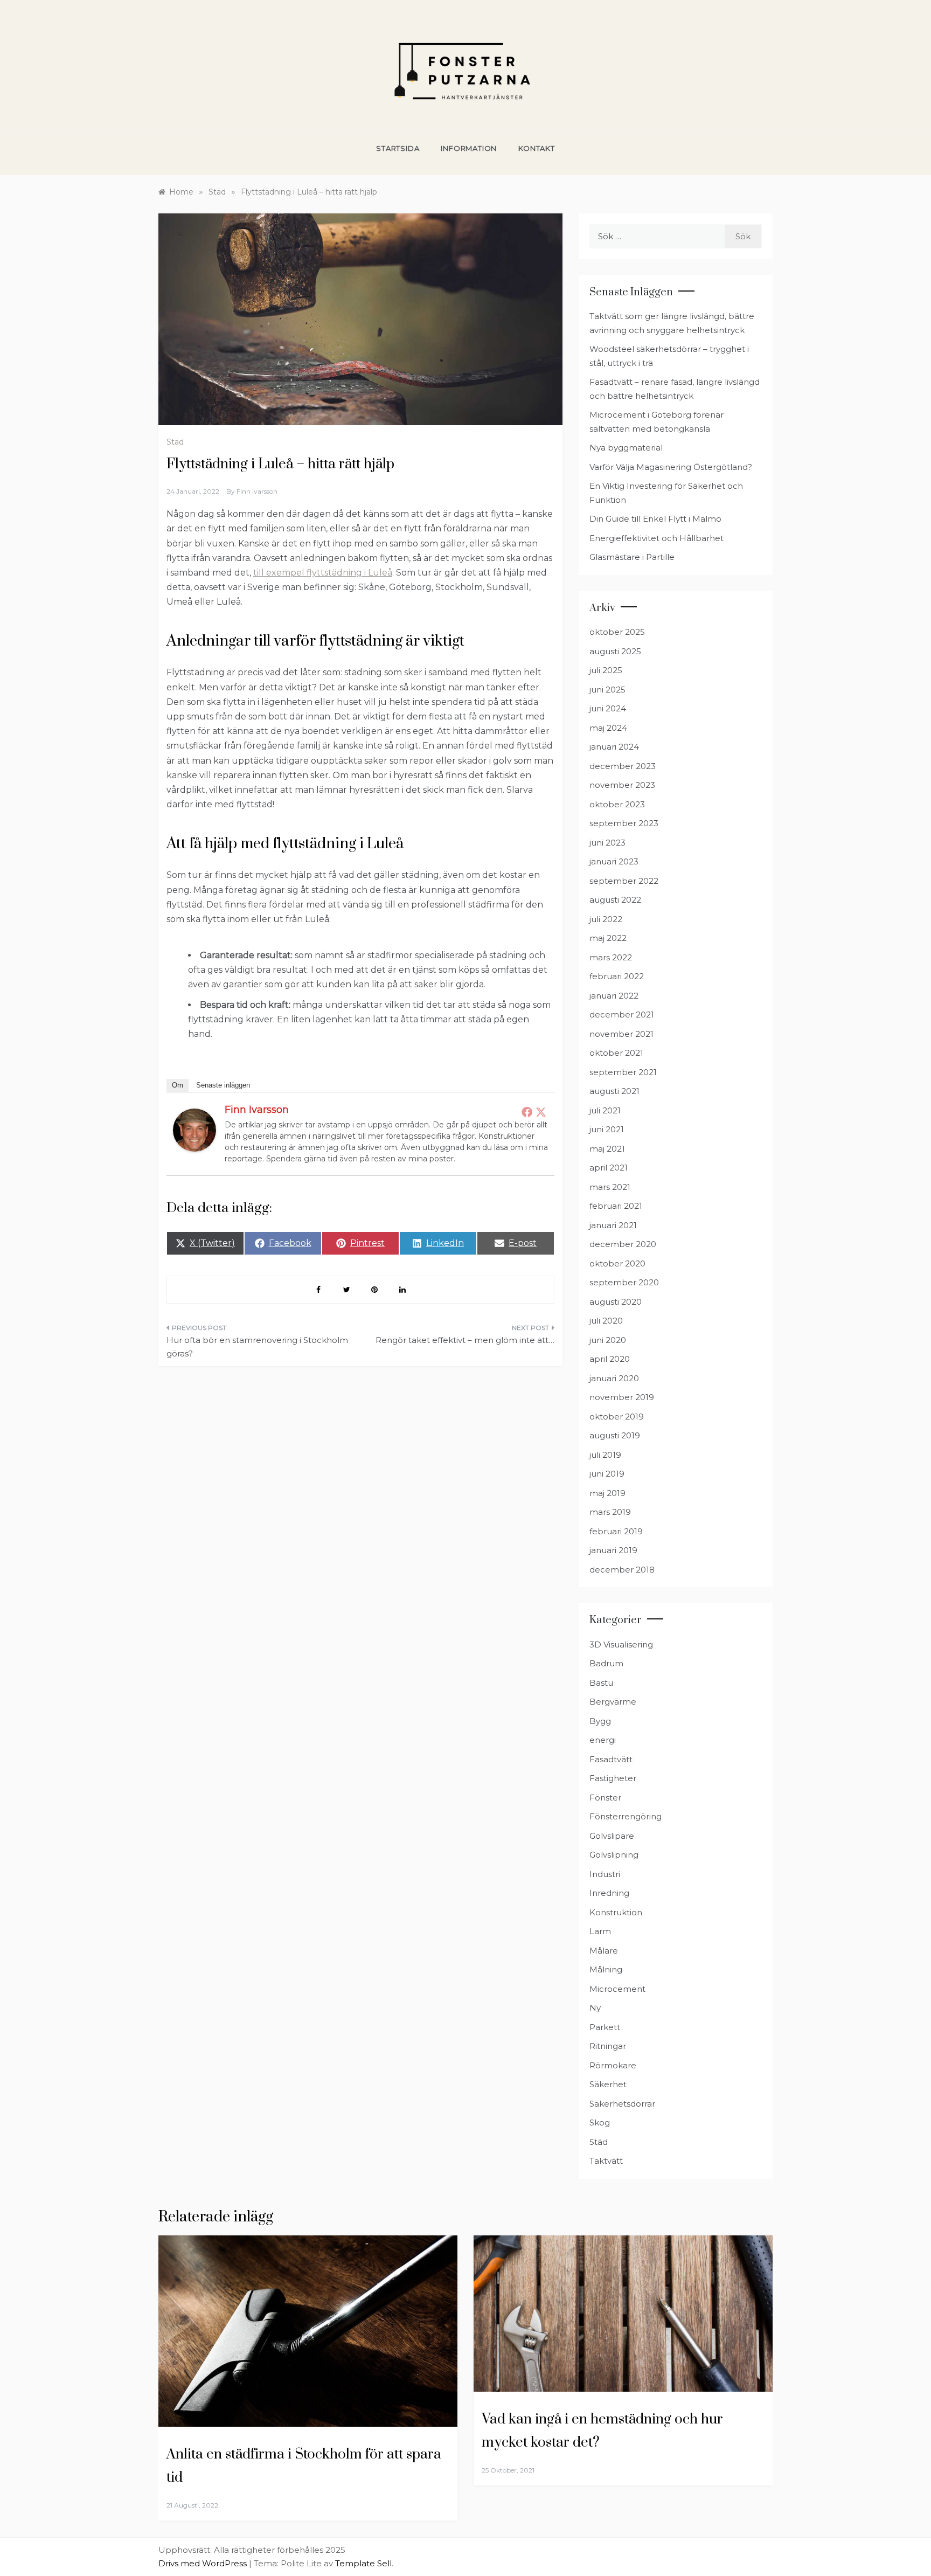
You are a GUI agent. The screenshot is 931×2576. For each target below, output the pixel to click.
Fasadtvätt (611, 1759)
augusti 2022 (615, 900)
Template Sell (363, 2563)
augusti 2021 (614, 1091)
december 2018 (622, 1570)
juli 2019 (605, 1455)
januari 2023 (614, 861)
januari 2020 (614, 1378)
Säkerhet (608, 2084)
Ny (595, 2008)
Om (178, 1085)
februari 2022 (617, 976)
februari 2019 (616, 1531)
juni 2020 (608, 1340)
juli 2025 (606, 670)
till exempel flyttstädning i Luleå (323, 573)
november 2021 (621, 1034)
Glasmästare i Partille (632, 557)
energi (603, 1740)
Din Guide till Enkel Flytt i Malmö (655, 519)
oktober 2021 (616, 1053)
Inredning (609, 1893)
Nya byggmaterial (626, 448)
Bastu (601, 1683)
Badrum (606, 1663)
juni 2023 (607, 843)
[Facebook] (527, 1112)
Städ (175, 442)
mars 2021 (610, 1187)
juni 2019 (607, 1474)
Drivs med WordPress (204, 2563)
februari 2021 (616, 1206)
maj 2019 (607, 1493)
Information (469, 148)
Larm (600, 1931)
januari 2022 (614, 996)
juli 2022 (606, 919)
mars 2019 (610, 1512)
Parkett (605, 2027)
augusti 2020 (616, 1302)
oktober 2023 (617, 804)
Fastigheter (613, 1778)
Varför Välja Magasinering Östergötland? (671, 467)
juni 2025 (607, 690)
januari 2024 (614, 747)
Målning (606, 1969)
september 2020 (624, 1282)
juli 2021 (605, 1110)
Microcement (617, 1989)
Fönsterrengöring (626, 1816)
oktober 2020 (617, 1263)
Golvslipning (614, 1855)
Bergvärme (613, 1702)
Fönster (605, 1798)
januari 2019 (613, 1550)
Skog (600, 2123)
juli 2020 (606, 1321)
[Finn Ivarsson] (194, 1129)
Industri (605, 1874)
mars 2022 (611, 957)
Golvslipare (612, 1836)
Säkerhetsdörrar (622, 2104)
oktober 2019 (617, 1417)
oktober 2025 (617, 632)
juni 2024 (608, 708)
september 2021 (623, 1072)
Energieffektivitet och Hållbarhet (656, 538)
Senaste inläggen (223, 1085)
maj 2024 (608, 728)
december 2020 (623, 1244)
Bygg (600, 1721)
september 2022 (624, 881)
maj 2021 (607, 1149)
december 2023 (623, 766)
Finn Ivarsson (257, 491)
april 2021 (609, 1168)
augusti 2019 (615, 1435)
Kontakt (537, 148)
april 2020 (610, 1359)
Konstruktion (616, 1912)
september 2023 (624, 823)
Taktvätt (606, 2161)
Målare (604, 1951)
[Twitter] (541, 1112)
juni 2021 (607, 1129)
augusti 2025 (615, 651)
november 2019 (622, 1397)
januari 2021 (613, 1225)
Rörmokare (613, 2065)
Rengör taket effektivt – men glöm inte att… (465, 1340)
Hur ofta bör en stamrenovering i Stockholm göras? (257, 1347)
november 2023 (622, 785)
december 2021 (622, 1015)
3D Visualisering (621, 1644)
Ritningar (608, 2046)
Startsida (398, 148)
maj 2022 (608, 938)
